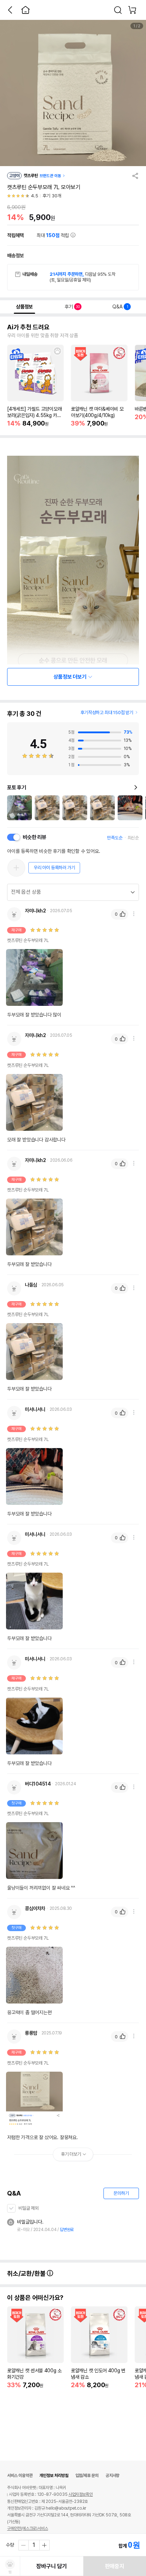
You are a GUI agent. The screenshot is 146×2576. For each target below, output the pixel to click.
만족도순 (115, 838)
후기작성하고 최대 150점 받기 (107, 712)
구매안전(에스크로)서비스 (27, 2528)
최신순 (133, 838)
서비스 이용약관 (20, 2476)
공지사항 (113, 2476)
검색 (118, 10)
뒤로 (10, 10)
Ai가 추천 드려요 (28, 327)
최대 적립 (54, 235)
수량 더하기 (44, 2545)
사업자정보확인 (81, 2494)
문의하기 (121, 2193)
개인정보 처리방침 (54, 2476)
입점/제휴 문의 (87, 2476)
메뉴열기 (134, 914)
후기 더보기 (71, 2154)
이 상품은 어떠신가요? (35, 2298)
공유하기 (135, 176)
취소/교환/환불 (27, 2273)
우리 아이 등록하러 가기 (54, 868)
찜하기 (57, 351)
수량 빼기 (24, 2545)
